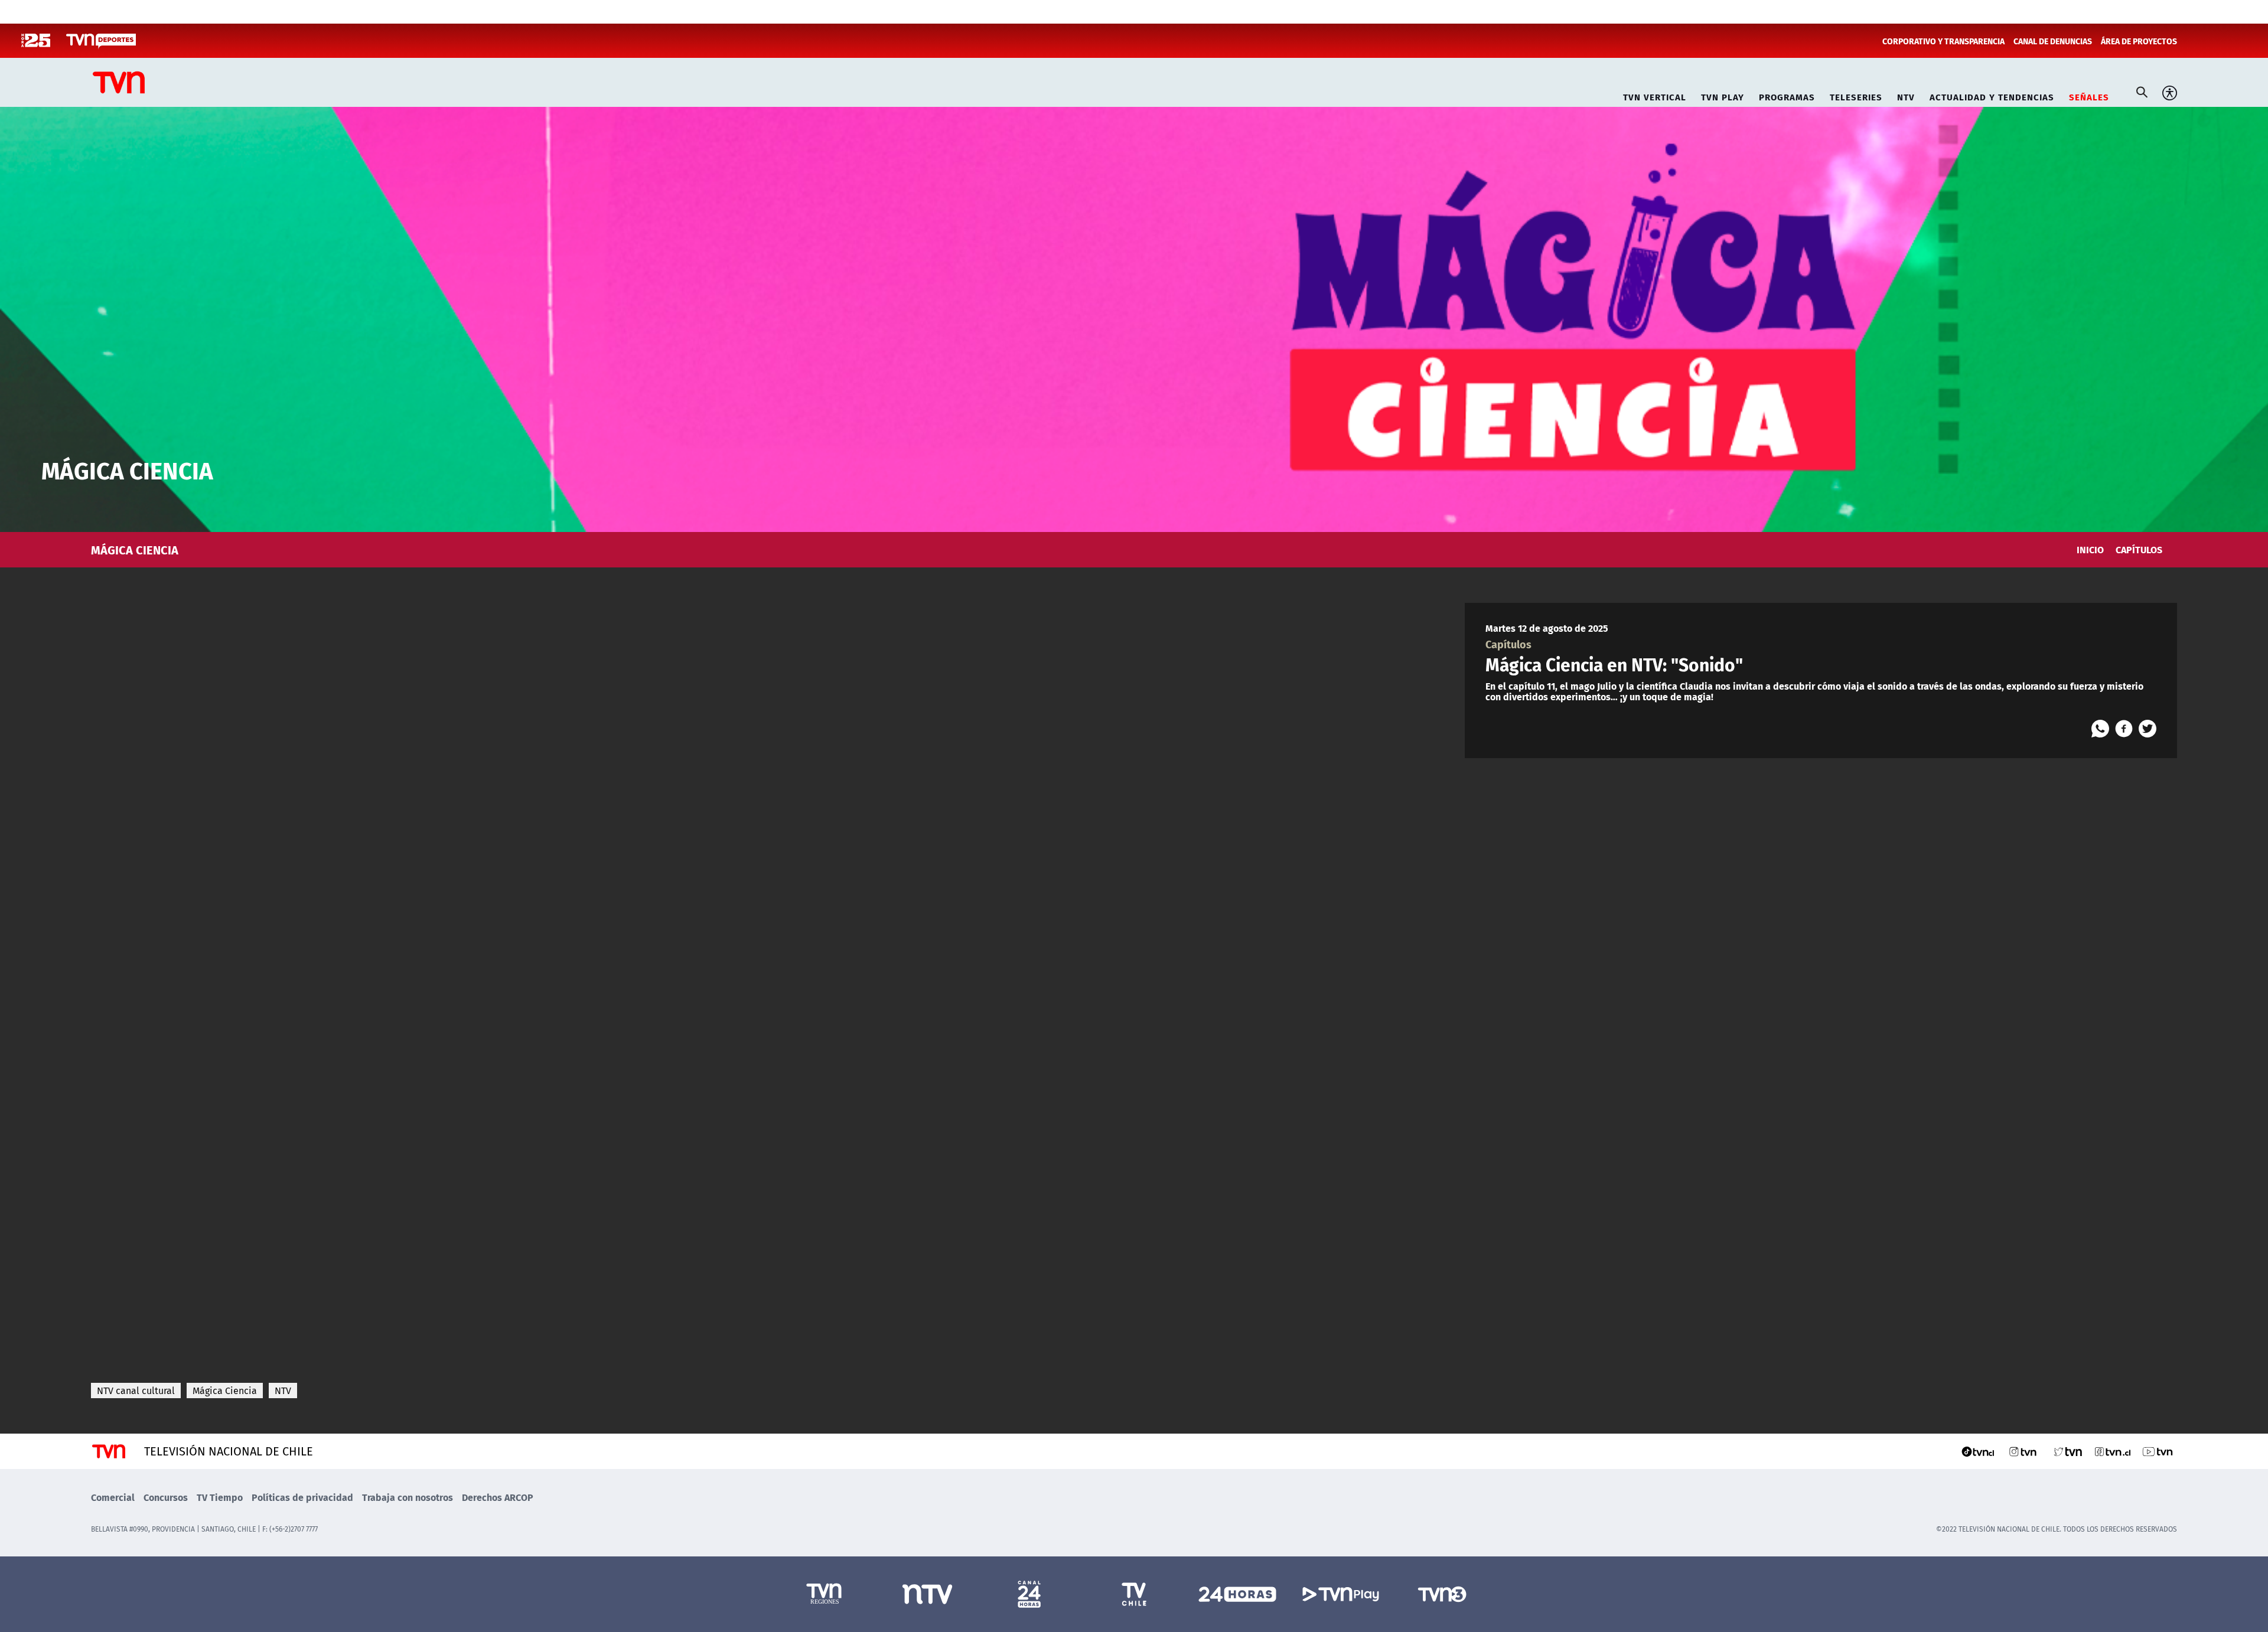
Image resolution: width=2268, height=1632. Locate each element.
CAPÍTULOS (2139, 549)
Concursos (166, 1497)
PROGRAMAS (1787, 95)
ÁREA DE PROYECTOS (2139, 41)
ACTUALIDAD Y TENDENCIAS (1992, 95)
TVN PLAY (1723, 95)
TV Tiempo (220, 1497)
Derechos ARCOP (498, 1497)
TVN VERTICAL (1655, 95)
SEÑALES (2089, 95)
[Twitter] (2148, 729)
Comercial (113, 1497)
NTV (1906, 95)
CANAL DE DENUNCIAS (2053, 41)
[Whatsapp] (2100, 729)
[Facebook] (2124, 729)
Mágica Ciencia (225, 1391)
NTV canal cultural (136, 1391)
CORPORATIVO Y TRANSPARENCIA (1943, 41)
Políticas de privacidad (302, 1497)
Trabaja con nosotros (408, 1497)
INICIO (2090, 549)
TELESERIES (1856, 95)
